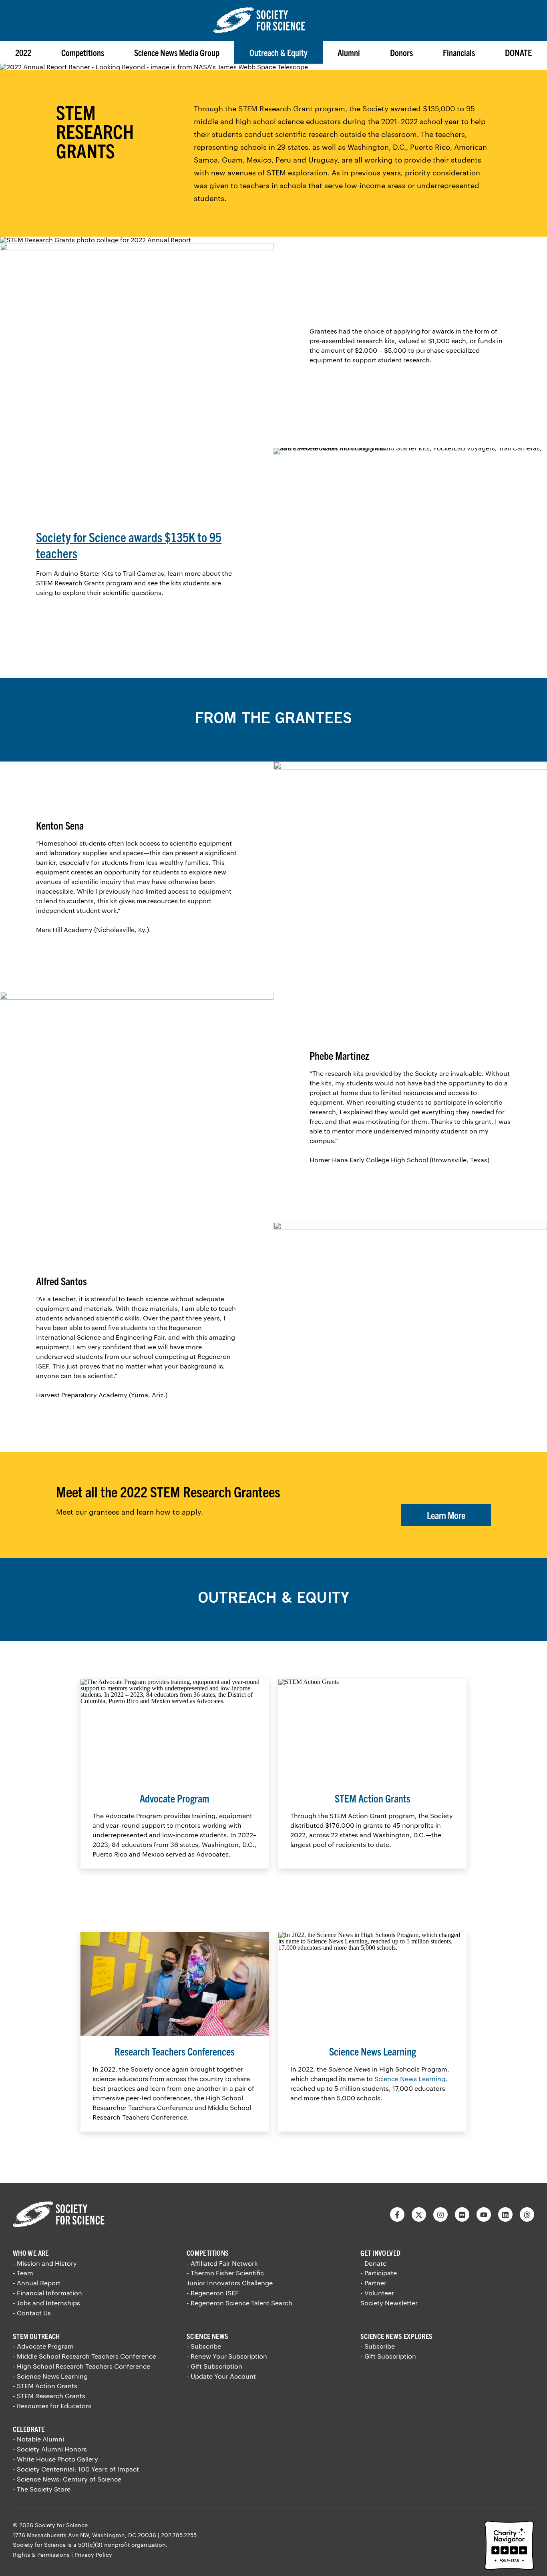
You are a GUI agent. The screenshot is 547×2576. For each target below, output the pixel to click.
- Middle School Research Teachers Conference (84, 2356)
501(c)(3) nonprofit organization (122, 2545)
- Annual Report (37, 2283)
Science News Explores (397, 2336)
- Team (23, 2273)
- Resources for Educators (52, 2406)
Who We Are (31, 2253)
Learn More (446, 1515)
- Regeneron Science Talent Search (239, 2303)
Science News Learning (410, 2079)
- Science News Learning (50, 2376)
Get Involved (380, 2253)
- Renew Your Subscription (227, 2356)
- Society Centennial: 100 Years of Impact (76, 2469)
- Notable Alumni (38, 2439)
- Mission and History (45, 2263)
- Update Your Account (221, 2376)
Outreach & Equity (279, 52)
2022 (23, 52)
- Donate (373, 2263)
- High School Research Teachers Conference (81, 2366)
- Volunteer (377, 2293)
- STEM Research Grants (49, 2396)
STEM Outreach (36, 2336)
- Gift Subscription (214, 2366)
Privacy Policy (93, 2555)
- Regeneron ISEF (213, 2293)
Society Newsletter (389, 2303)
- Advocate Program (43, 2346)
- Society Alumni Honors (50, 2449)
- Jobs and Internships (46, 2303)
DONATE (518, 52)
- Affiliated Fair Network (222, 2263)
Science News (207, 2336)
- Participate (379, 2273)
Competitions (83, 52)
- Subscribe (204, 2346)
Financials (459, 52)
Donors (401, 52)
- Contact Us (32, 2313)
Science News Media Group (177, 52)
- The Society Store (42, 2489)
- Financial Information (47, 2293)
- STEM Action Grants (45, 2386)
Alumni (349, 52)
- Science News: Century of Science (67, 2479)
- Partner (373, 2283)
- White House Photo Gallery (55, 2459)
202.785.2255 (179, 2535)
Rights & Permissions (41, 2555)
